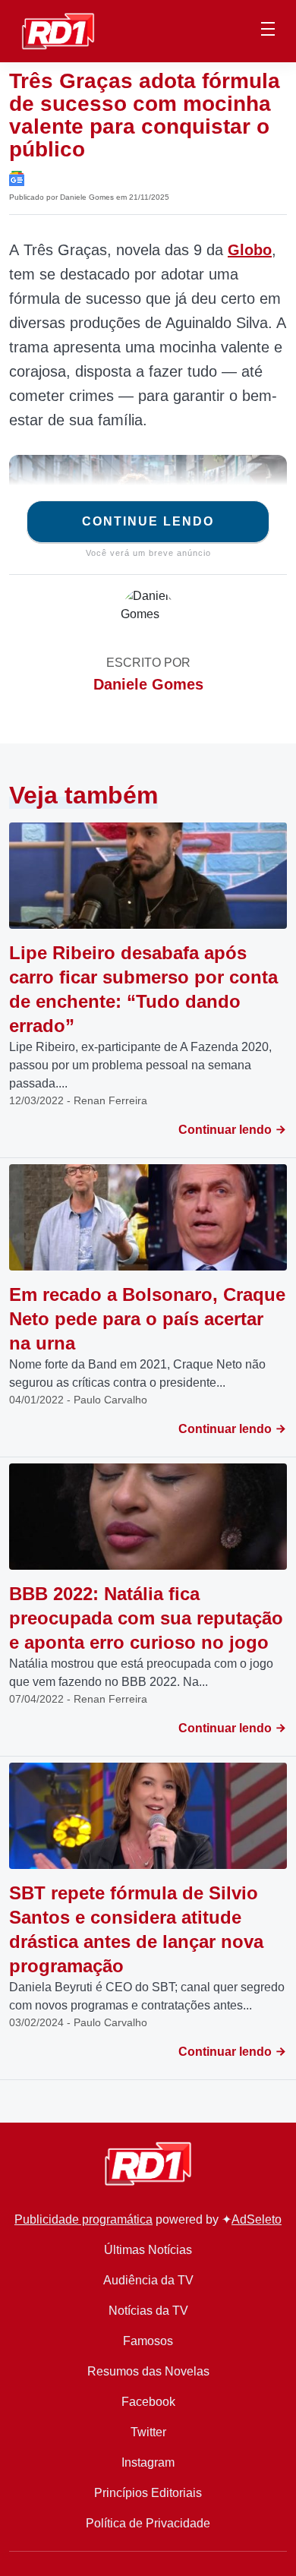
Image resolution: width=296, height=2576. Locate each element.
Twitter (148, 2432)
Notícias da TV (148, 2311)
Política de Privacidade (148, 2523)
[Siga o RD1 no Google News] (17, 177)
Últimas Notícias (148, 2250)
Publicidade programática (83, 2219)
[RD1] (58, 30)
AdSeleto (257, 2219)
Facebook (148, 2402)
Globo (250, 250)
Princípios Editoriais (148, 2493)
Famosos (148, 2341)
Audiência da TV (148, 2280)
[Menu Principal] (268, 31)
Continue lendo (148, 521)
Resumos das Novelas (148, 2371)
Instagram (148, 2462)
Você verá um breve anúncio (148, 553)
